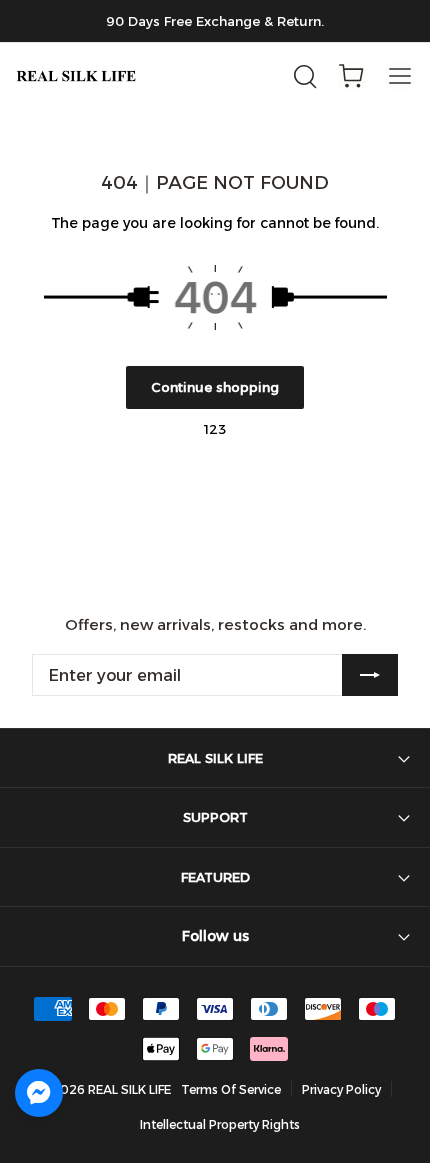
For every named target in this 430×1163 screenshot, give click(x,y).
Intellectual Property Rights (220, 1124)
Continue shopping (215, 387)
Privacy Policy (341, 1089)
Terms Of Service (231, 1089)
